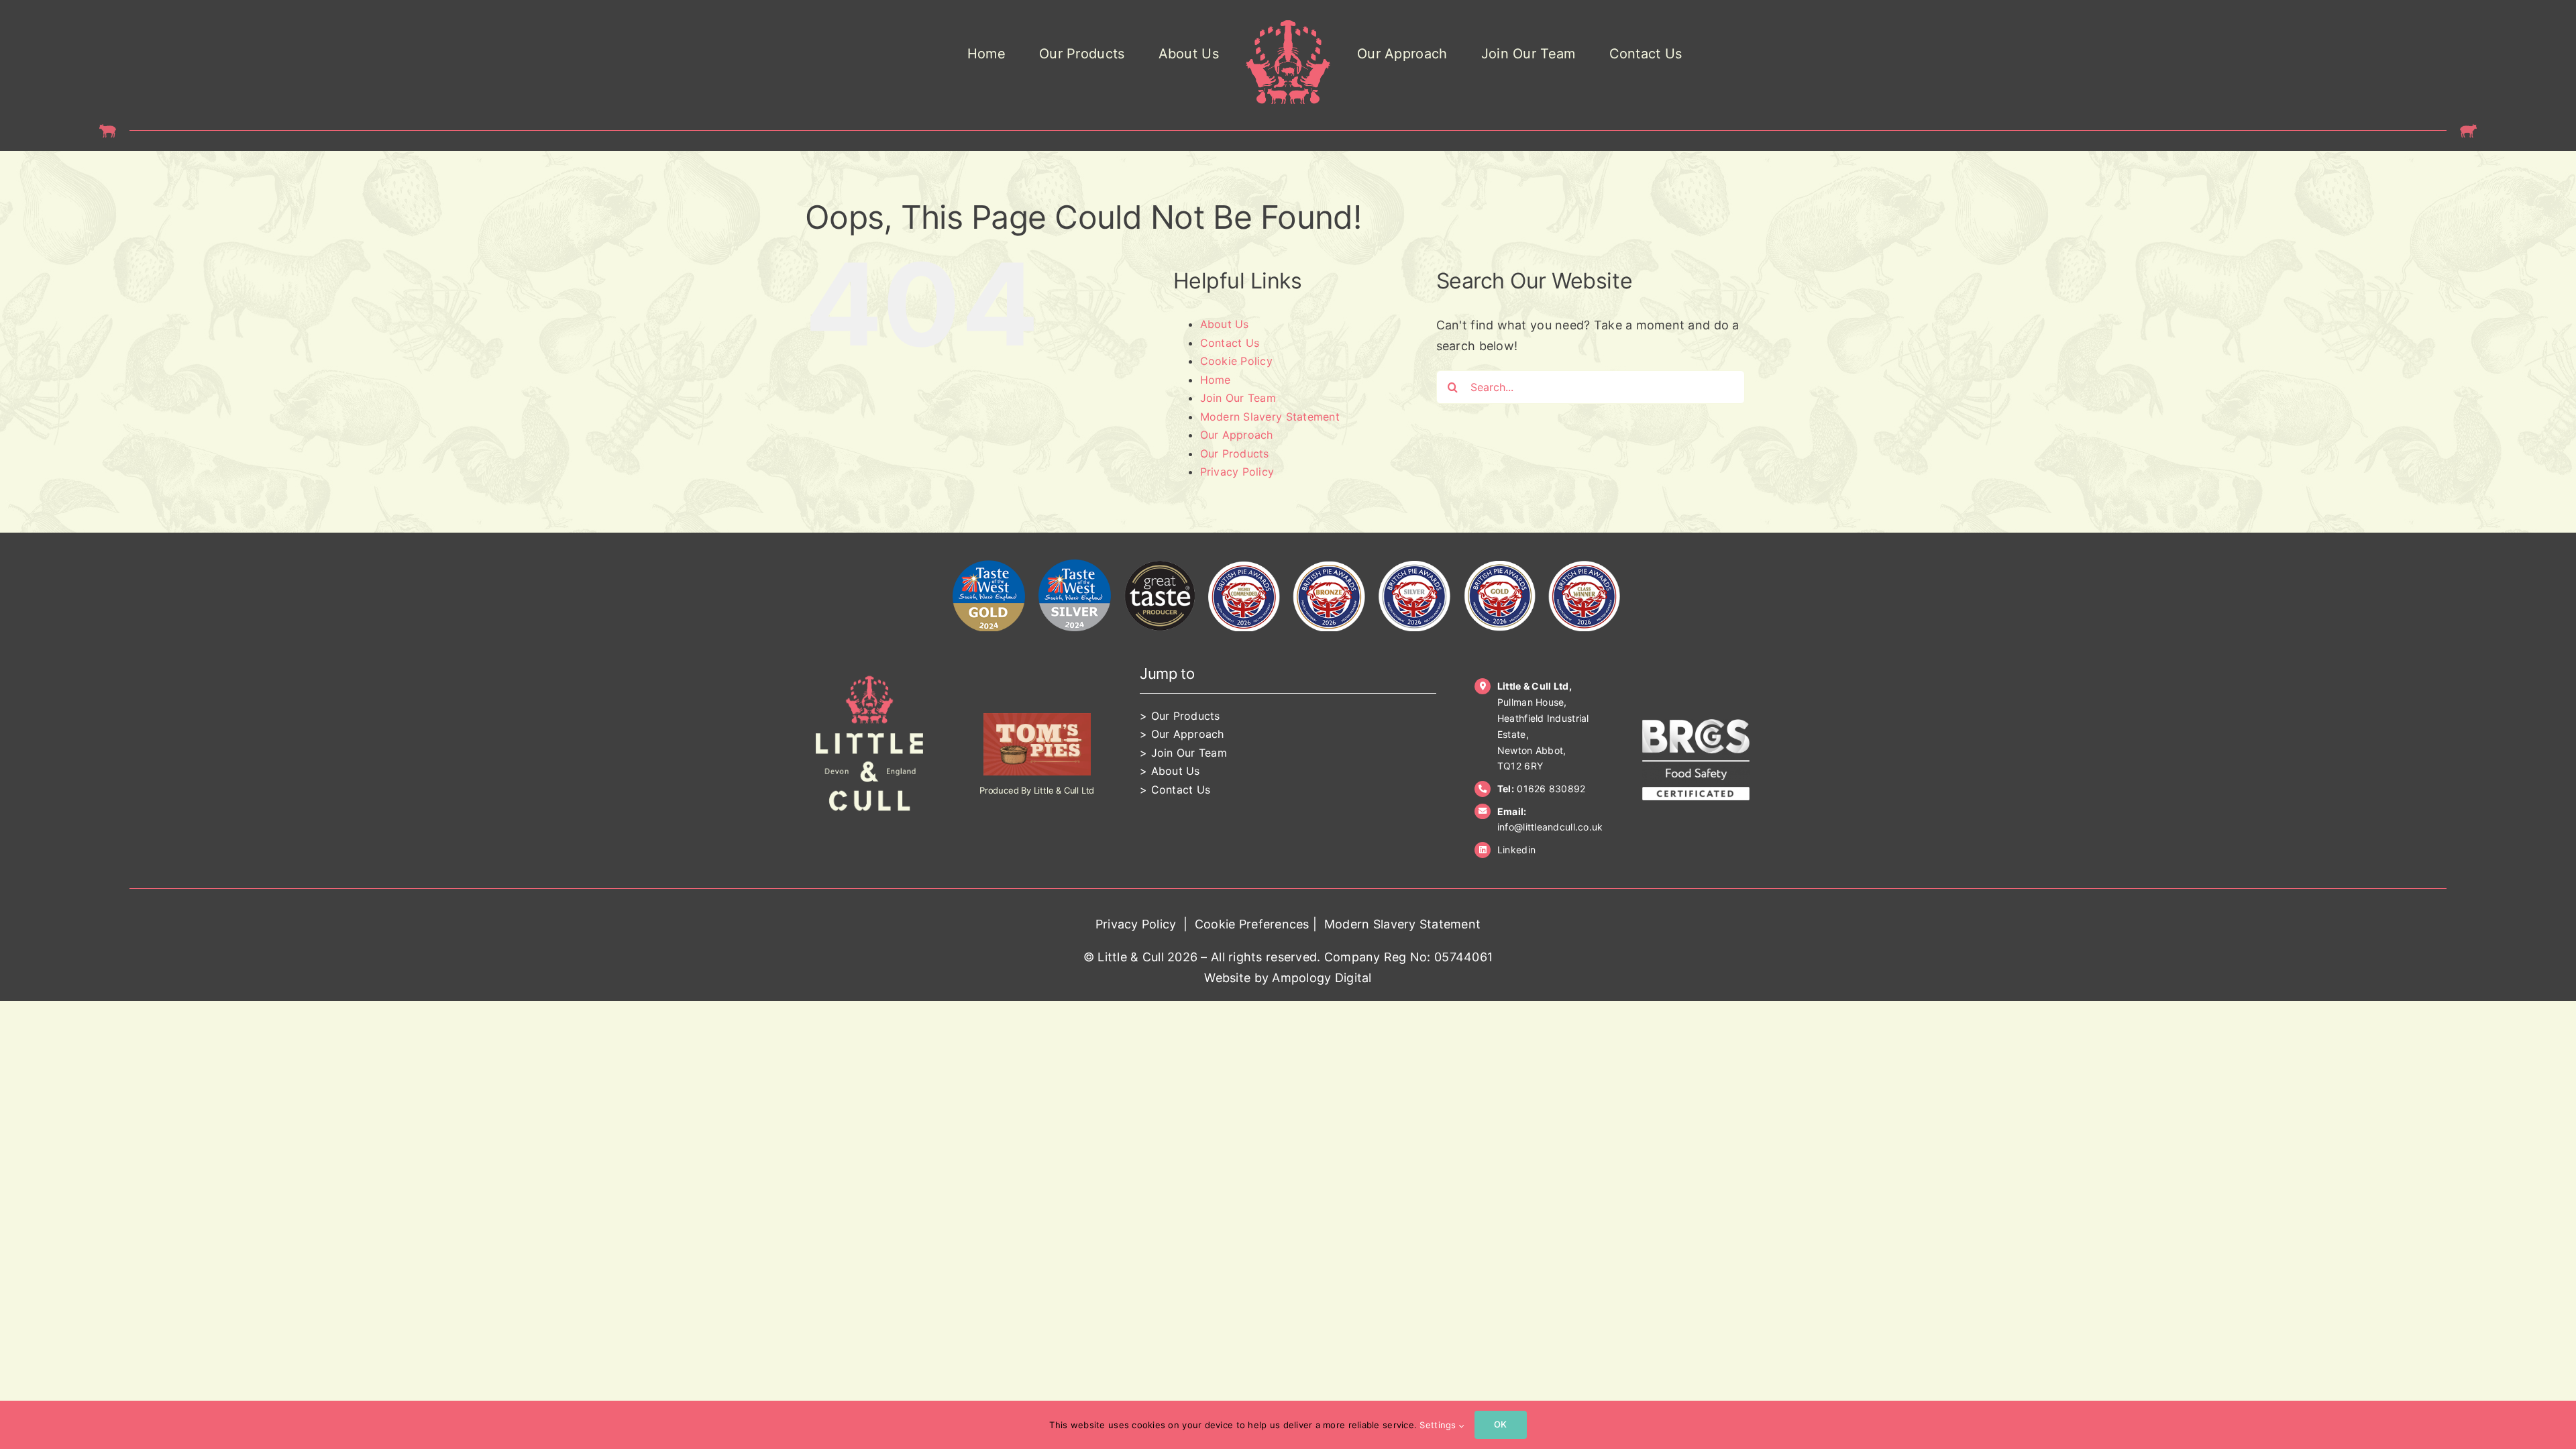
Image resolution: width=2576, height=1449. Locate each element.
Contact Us (1230, 343)
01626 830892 (1551, 789)
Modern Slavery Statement (1270, 417)
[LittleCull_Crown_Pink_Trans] (1288, 26)
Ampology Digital (1322, 978)
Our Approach (1237, 435)
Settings (1439, 1425)
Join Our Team (1238, 398)
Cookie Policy (1237, 361)
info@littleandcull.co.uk (1550, 827)
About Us (1225, 324)
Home (1216, 380)
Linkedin (1516, 850)
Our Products (1235, 453)
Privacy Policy (1237, 472)
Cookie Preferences (1252, 924)
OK (1500, 1424)
